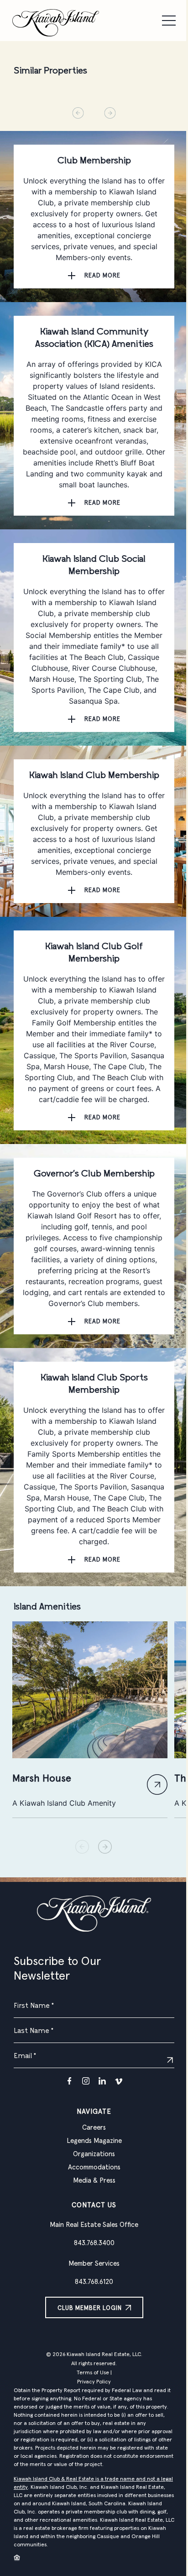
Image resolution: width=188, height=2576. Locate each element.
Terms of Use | (94, 2373)
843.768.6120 (94, 2282)
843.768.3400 (94, 2243)
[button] (105, 1847)
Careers (94, 2128)
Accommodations (94, 2167)
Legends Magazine (94, 2141)
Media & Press (94, 2181)
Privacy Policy (94, 2382)
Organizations (94, 2154)
